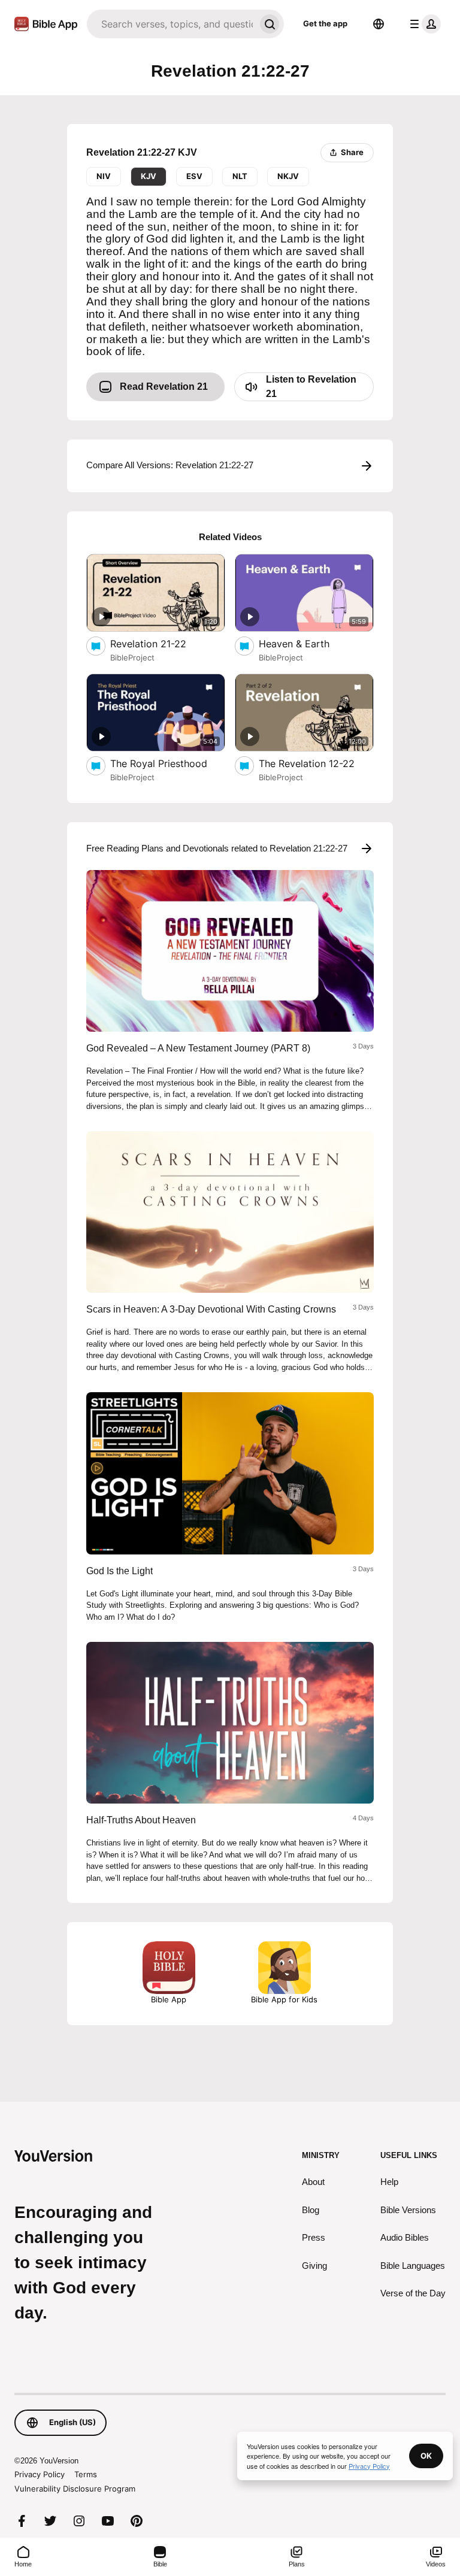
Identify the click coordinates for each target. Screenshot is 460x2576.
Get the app (325, 23)
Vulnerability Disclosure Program (75, 2489)
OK (426, 2456)
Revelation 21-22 (160, 643)
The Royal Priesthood (168, 763)
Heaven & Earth (307, 643)
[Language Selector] (379, 24)
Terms (86, 2474)
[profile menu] (423, 24)
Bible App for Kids (284, 1999)
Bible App (169, 1999)
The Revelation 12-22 (316, 763)
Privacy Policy (40, 2474)
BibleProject (132, 657)
